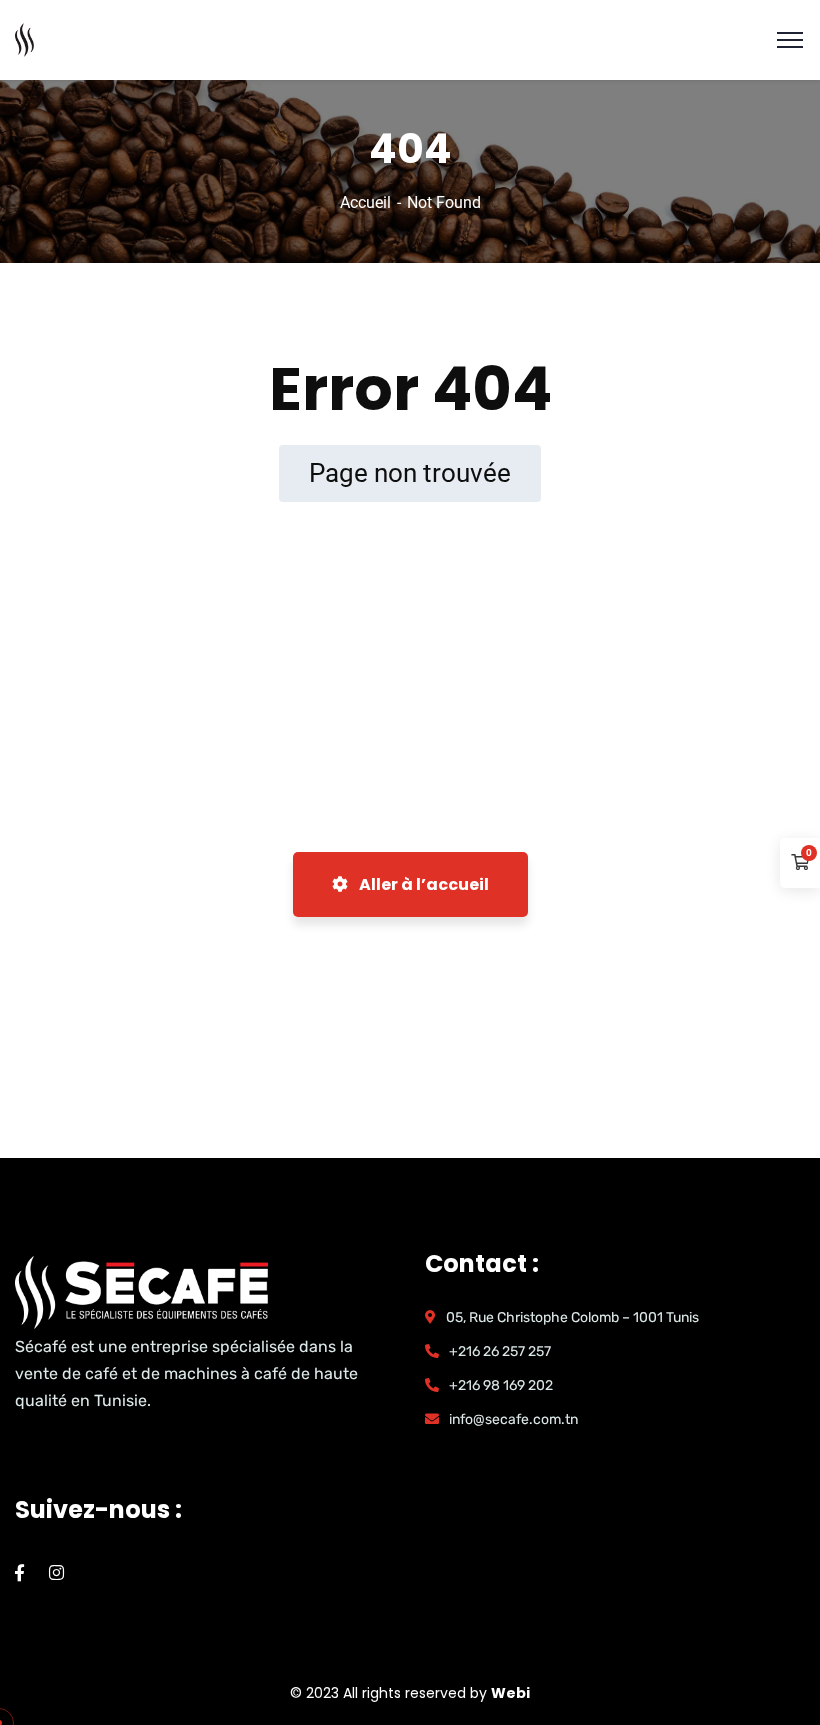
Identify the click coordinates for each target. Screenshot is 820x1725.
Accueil (365, 202)
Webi (510, 1693)
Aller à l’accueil (422, 884)
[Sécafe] (26, 38)
